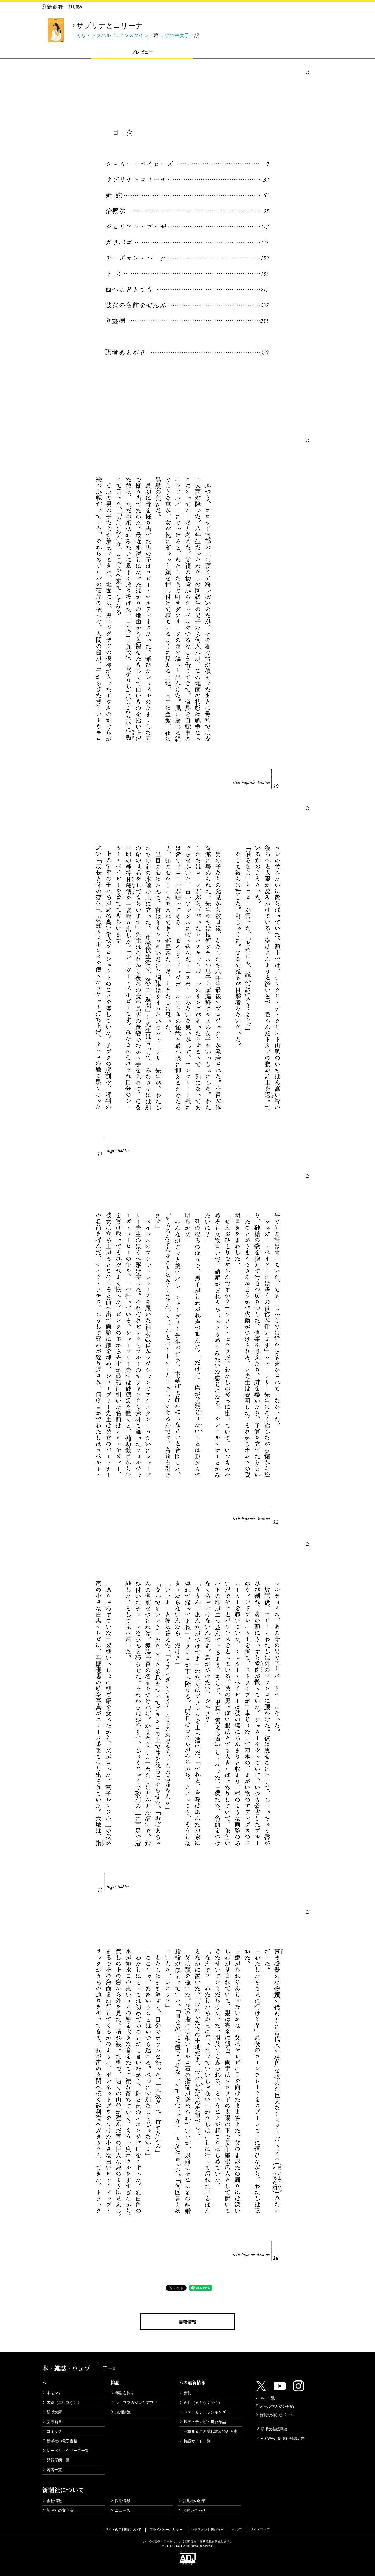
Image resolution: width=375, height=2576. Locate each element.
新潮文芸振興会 (274, 2429)
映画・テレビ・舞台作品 (205, 2422)
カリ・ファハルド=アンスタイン (112, 35)
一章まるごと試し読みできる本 (211, 2431)
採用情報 (122, 2501)
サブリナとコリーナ (110, 26)
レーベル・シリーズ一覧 (68, 2451)
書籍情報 (187, 2322)
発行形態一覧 (58, 2460)
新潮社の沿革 (194, 2501)
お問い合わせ (194, 2510)
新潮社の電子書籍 (62, 2441)
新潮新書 (54, 2422)
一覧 (112, 2368)
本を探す (54, 2393)
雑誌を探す (125, 2393)
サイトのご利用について (123, 2530)
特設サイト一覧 (197, 2441)
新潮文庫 (54, 2412)
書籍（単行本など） (64, 2402)
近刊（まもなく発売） (203, 2402)
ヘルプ (237, 2530)
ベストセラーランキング (205, 2412)
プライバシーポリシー (166, 2530)
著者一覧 (54, 2470)
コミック (54, 2431)
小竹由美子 (177, 35)
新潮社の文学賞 (60, 2510)
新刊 (187, 2393)
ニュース (122, 2510)
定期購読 (123, 2412)
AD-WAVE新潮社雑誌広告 (283, 2438)
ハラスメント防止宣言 (207, 2530)
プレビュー (142, 52)
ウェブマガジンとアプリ (136, 2402)
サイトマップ (260, 2530)
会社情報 (54, 2501)
